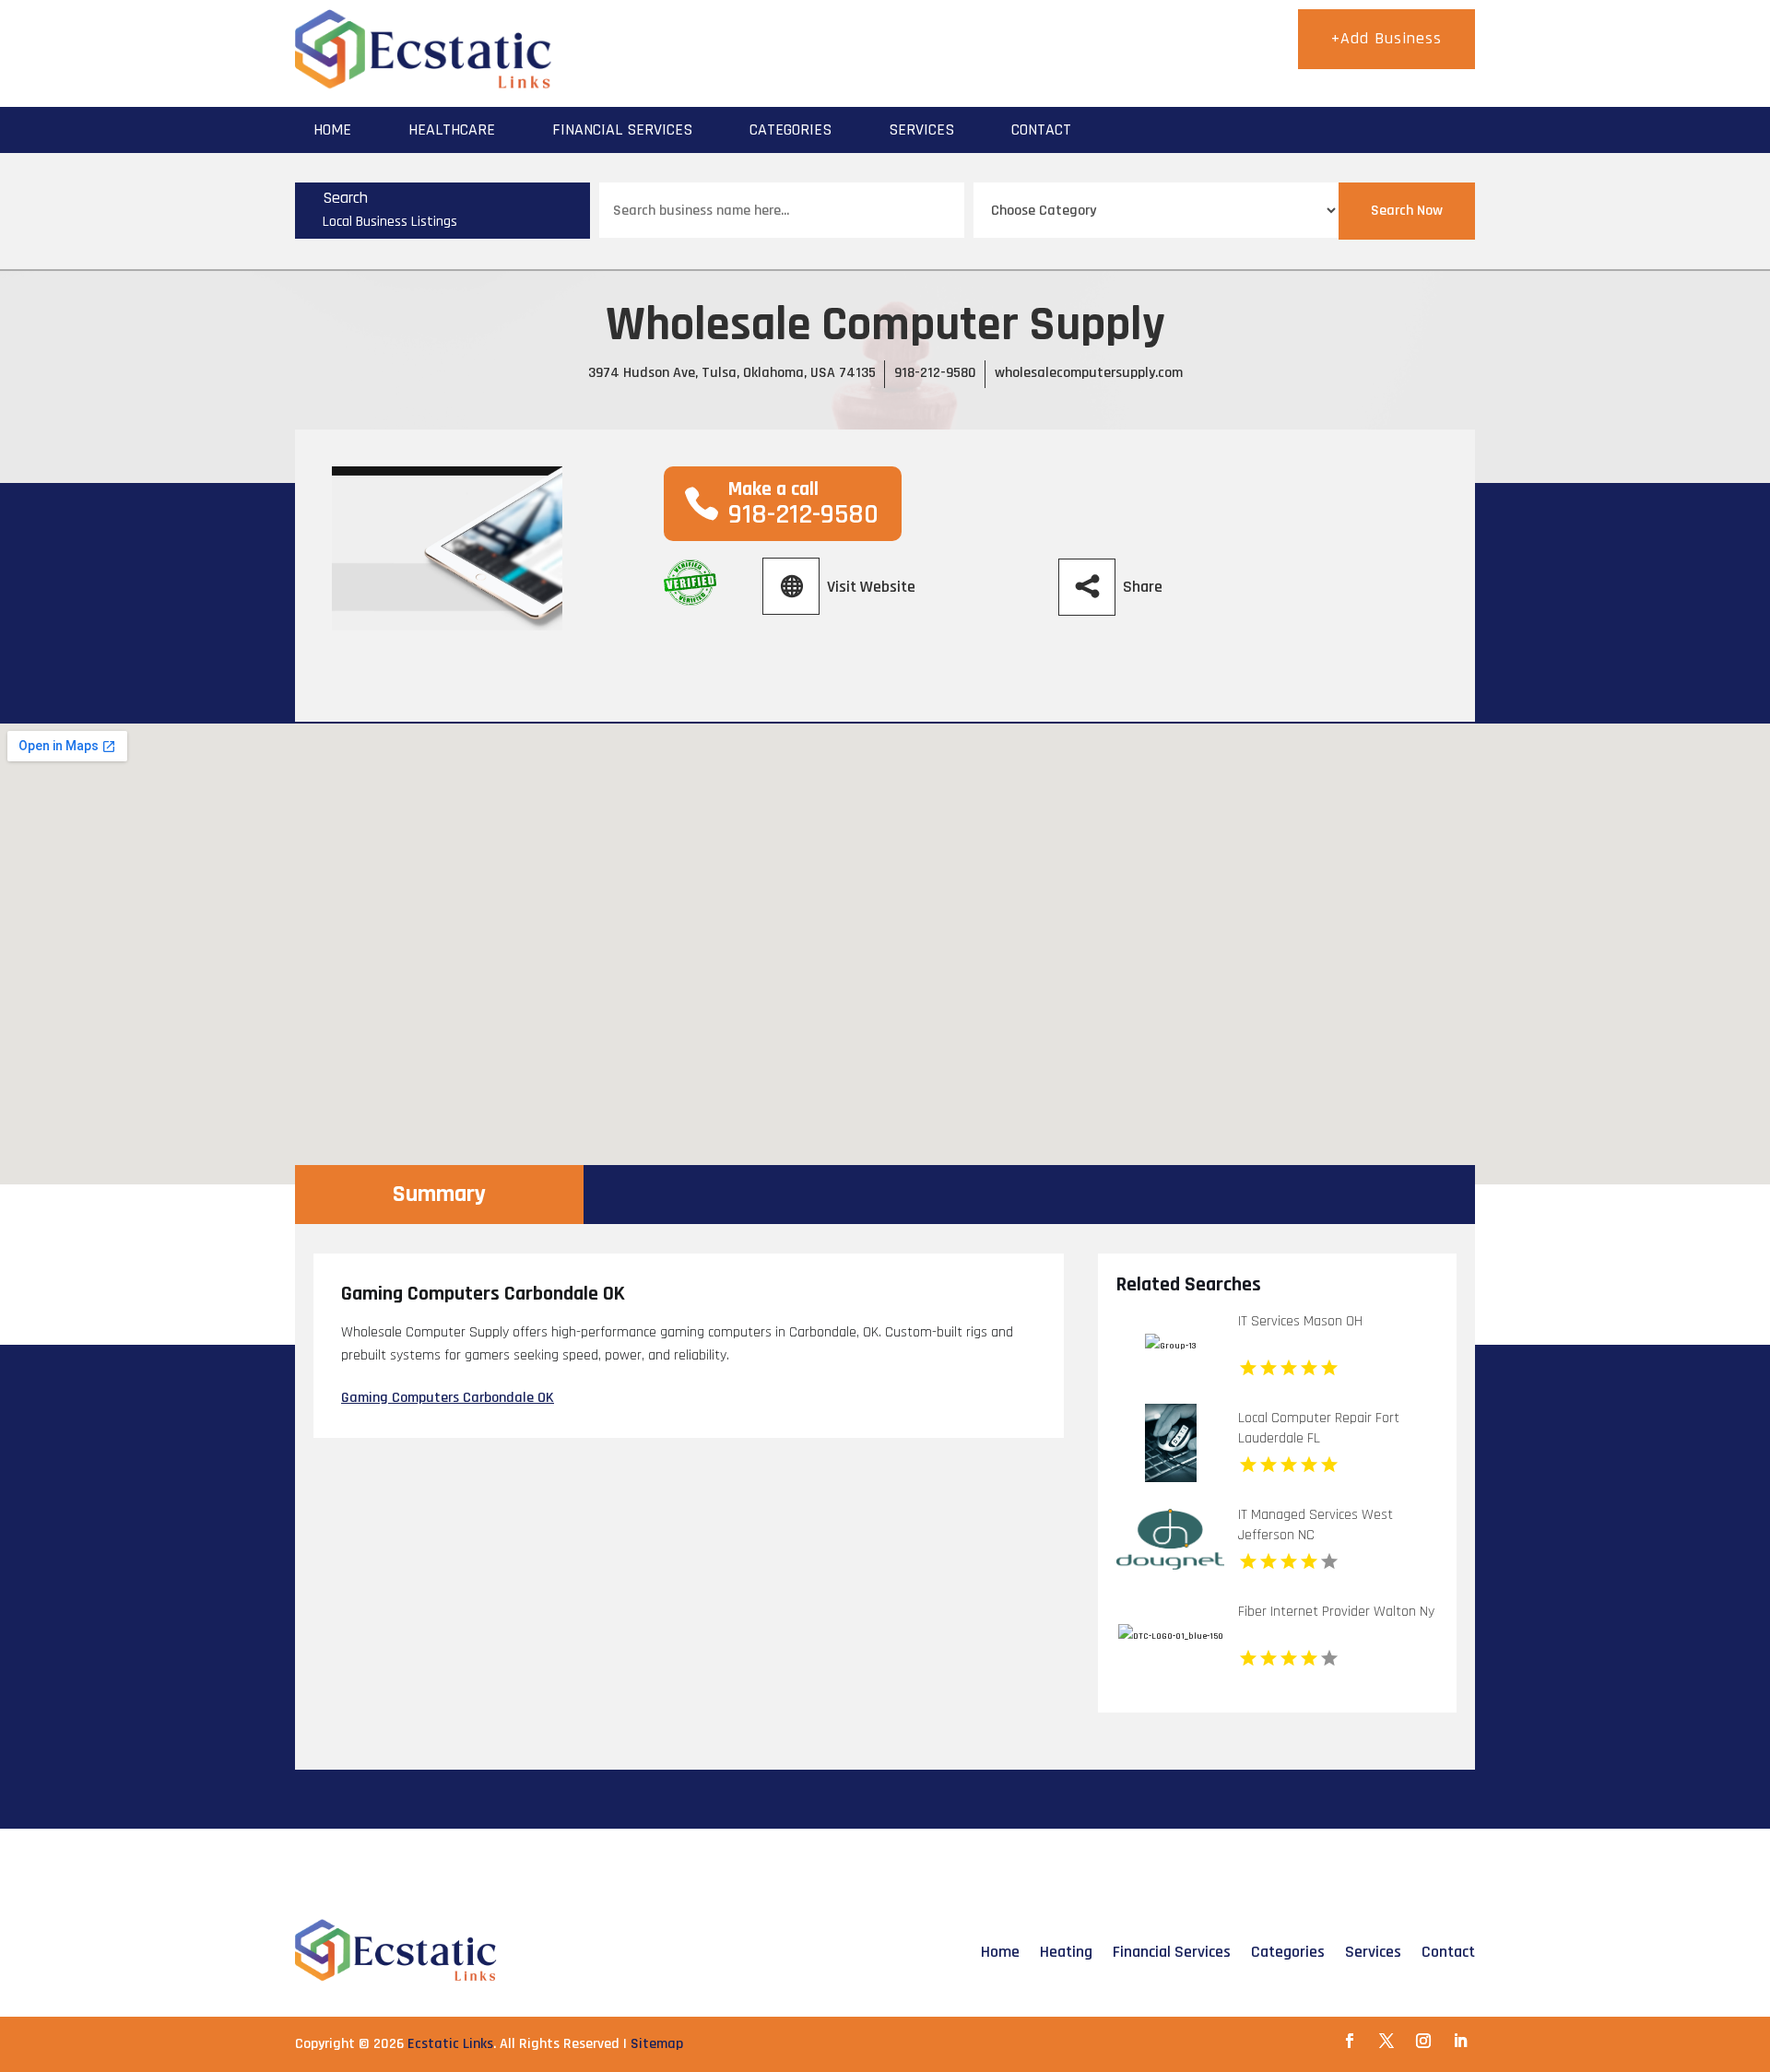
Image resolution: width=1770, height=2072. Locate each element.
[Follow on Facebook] (1350, 2041)
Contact (1041, 129)
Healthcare (452, 129)
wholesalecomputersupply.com (1089, 373)
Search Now (1407, 211)
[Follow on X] (1386, 2041)
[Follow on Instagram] (1423, 2041)
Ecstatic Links (450, 2044)
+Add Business (1386, 38)
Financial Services (622, 129)
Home (332, 129)
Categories (791, 129)
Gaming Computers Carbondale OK (448, 1398)
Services (921, 129)
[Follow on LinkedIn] (1460, 2041)
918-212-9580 (935, 373)
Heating (1066, 1952)
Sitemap (657, 2044)
